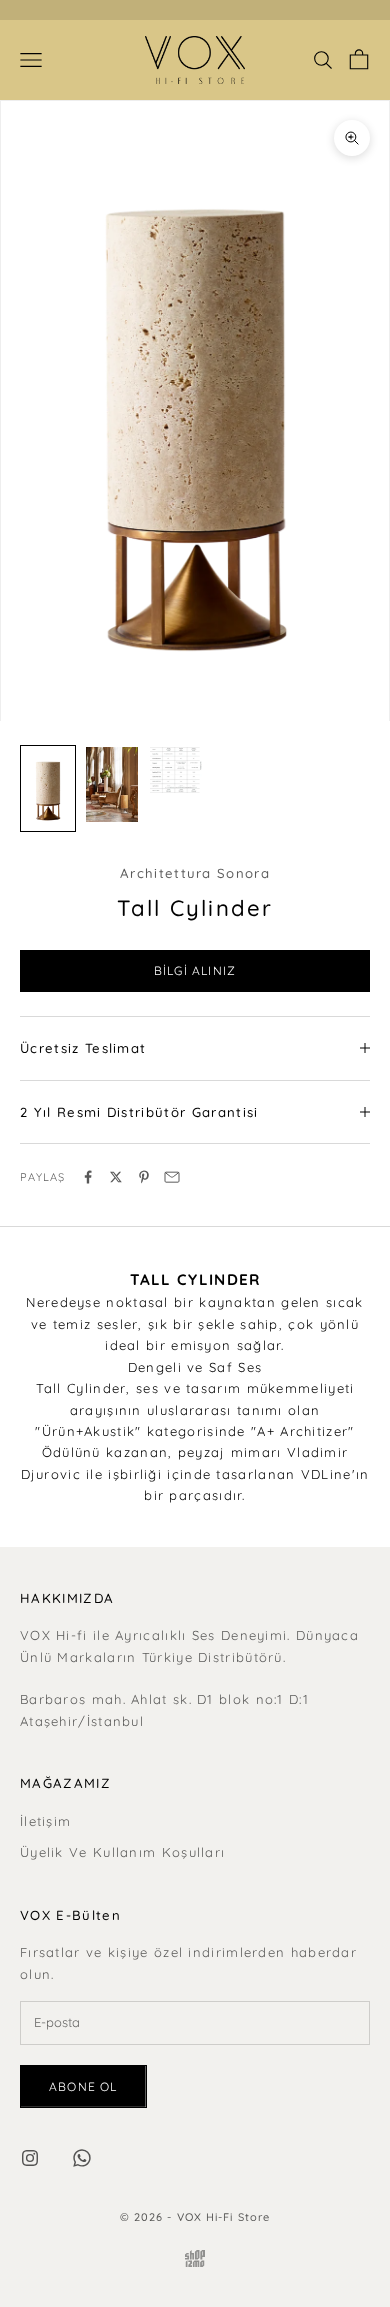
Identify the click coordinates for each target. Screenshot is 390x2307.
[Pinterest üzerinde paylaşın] (144, 1177)
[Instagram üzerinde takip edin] (30, 2158)
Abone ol (83, 2086)
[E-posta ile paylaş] (172, 1177)
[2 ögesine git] (112, 784)
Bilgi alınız (195, 970)
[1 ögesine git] (48, 788)
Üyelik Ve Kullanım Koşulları (122, 1852)
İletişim (45, 1821)
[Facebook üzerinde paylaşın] (88, 1177)
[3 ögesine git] (176, 770)
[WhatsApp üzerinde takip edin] (82, 2158)
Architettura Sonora (195, 873)
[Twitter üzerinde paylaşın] (116, 1177)
